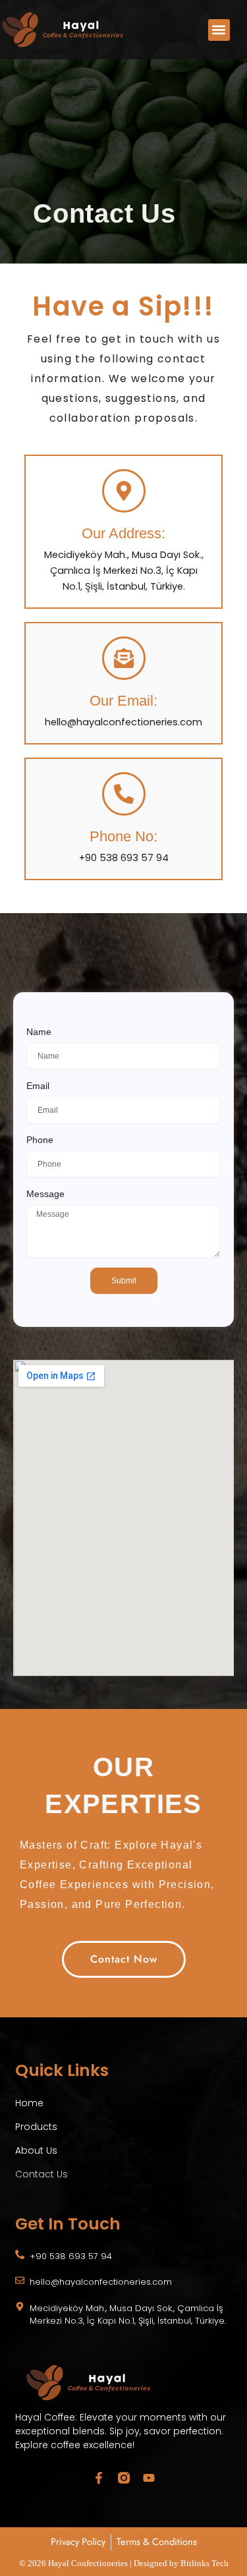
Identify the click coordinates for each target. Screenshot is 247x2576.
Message (45, 1194)
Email (38, 1086)
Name (39, 1032)
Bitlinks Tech (205, 2563)
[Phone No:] (124, 794)
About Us (36, 2150)
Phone (40, 1140)
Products (36, 2127)
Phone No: (123, 836)
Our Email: (123, 701)
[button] (219, 30)
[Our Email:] (124, 658)
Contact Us (41, 2174)
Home (29, 2103)
